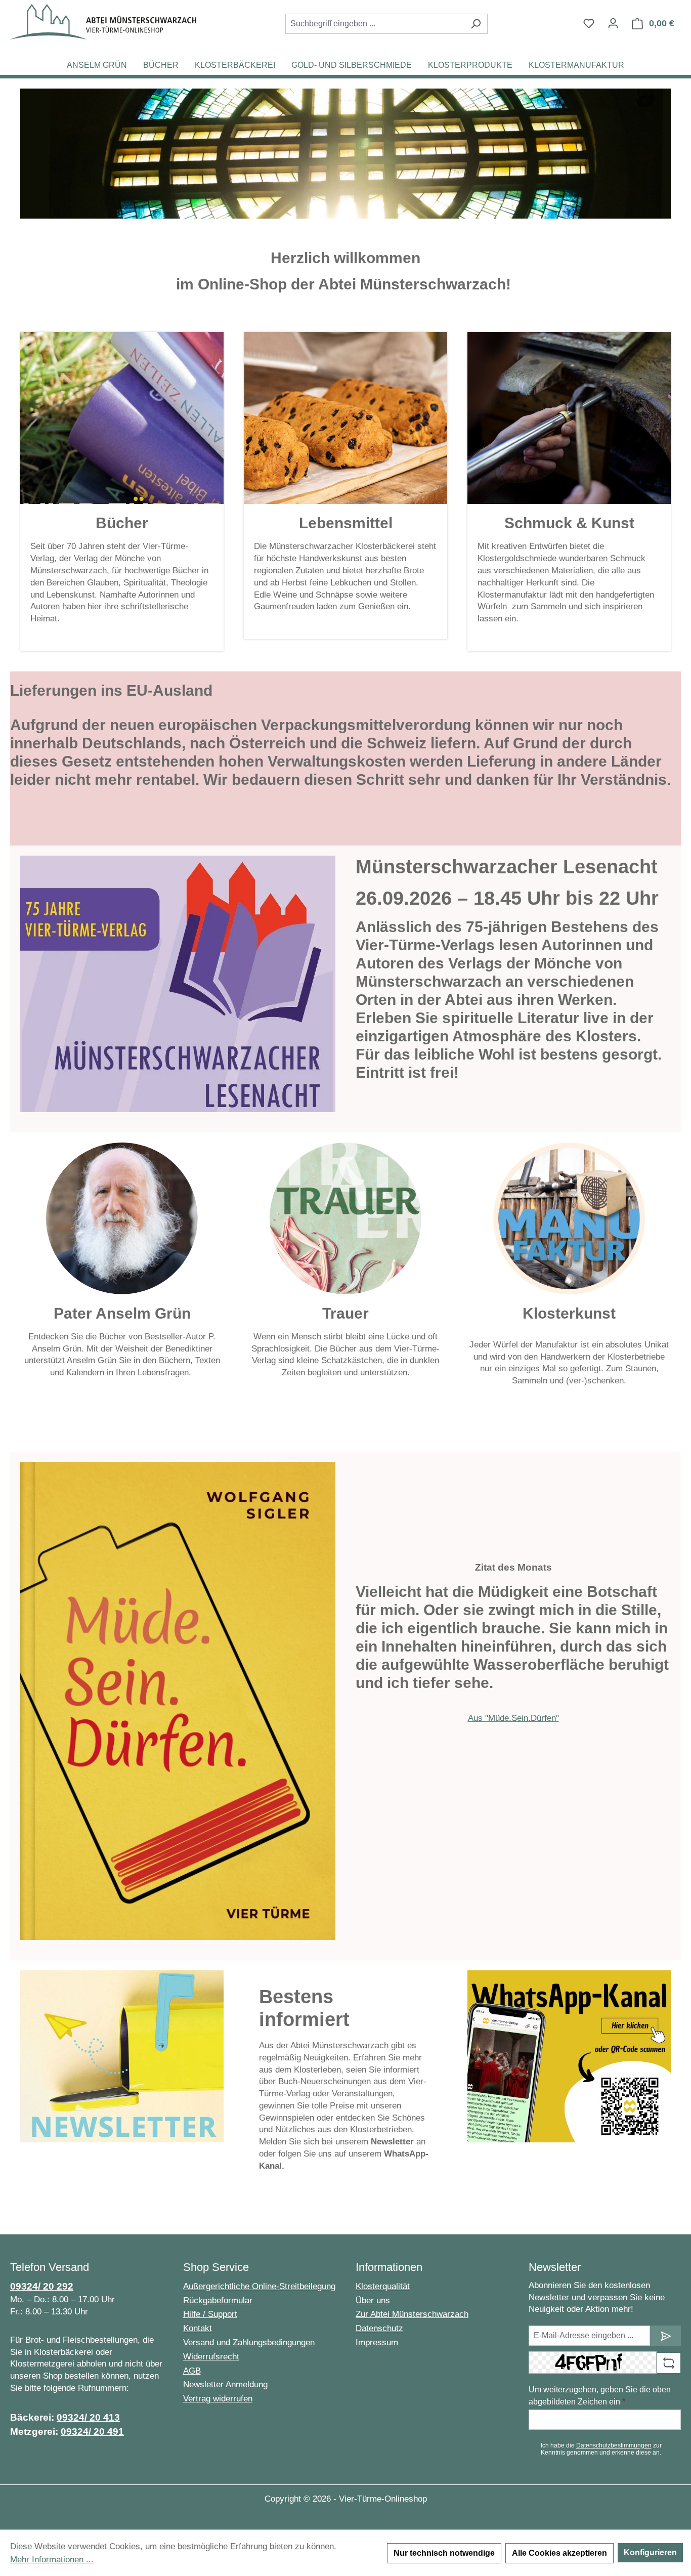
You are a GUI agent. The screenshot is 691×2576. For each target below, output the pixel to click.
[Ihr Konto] (613, 23)
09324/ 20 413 (88, 2417)
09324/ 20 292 (42, 2286)
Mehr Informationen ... (52, 2560)
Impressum (377, 2342)
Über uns (373, 2300)
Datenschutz (379, 2328)
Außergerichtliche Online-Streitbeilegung (259, 2286)
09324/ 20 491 (92, 2432)
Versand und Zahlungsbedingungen (249, 2342)
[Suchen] (476, 24)
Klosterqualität (383, 2286)
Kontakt (198, 2328)
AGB (192, 2371)
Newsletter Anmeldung (225, 2384)
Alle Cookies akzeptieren (559, 2553)
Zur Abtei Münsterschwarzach (412, 2314)
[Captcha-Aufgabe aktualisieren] (669, 2363)
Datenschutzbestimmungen (614, 2445)
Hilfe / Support (210, 2314)
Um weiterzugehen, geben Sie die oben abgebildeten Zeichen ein (600, 2396)
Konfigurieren (650, 2552)
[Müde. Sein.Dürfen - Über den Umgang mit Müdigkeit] (178, 1701)
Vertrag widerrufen (218, 2399)
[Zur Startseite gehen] (103, 22)
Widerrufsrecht (211, 2357)
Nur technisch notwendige (444, 2553)
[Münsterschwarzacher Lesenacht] (178, 984)
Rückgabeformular (218, 2300)
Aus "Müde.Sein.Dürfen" (513, 1718)
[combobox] (375, 24)
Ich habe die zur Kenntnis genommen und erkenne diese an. (601, 2449)
